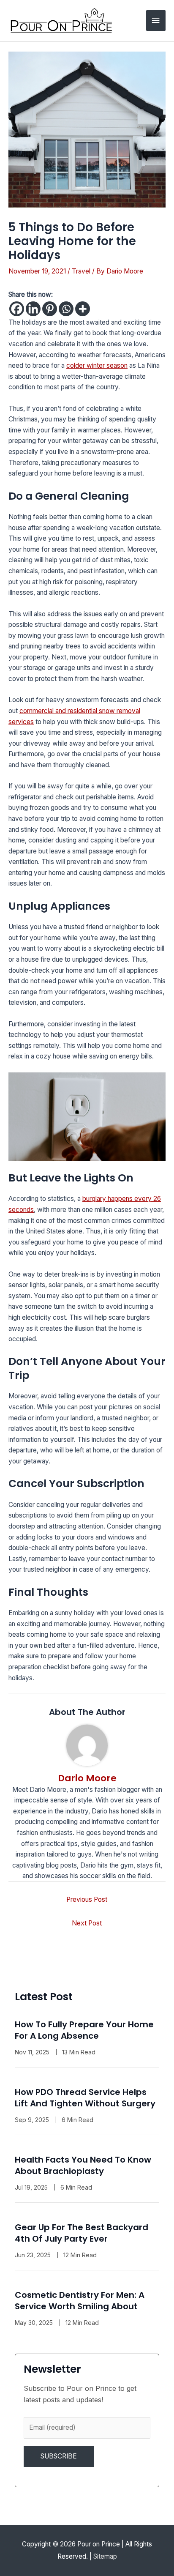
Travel (81, 271)
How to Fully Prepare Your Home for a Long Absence (84, 2030)
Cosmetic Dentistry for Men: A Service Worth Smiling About (80, 2301)
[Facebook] (17, 309)
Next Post (87, 1923)
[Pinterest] (50, 309)
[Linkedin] (33, 309)
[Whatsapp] (66, 309)
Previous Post (87, 1899)
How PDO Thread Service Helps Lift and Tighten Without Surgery (85, 2098)
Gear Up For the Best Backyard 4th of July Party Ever (82, 2233)
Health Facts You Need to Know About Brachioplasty (83, 2165)
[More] (83, 309)
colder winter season (97, 365)
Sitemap (105, 2556)
